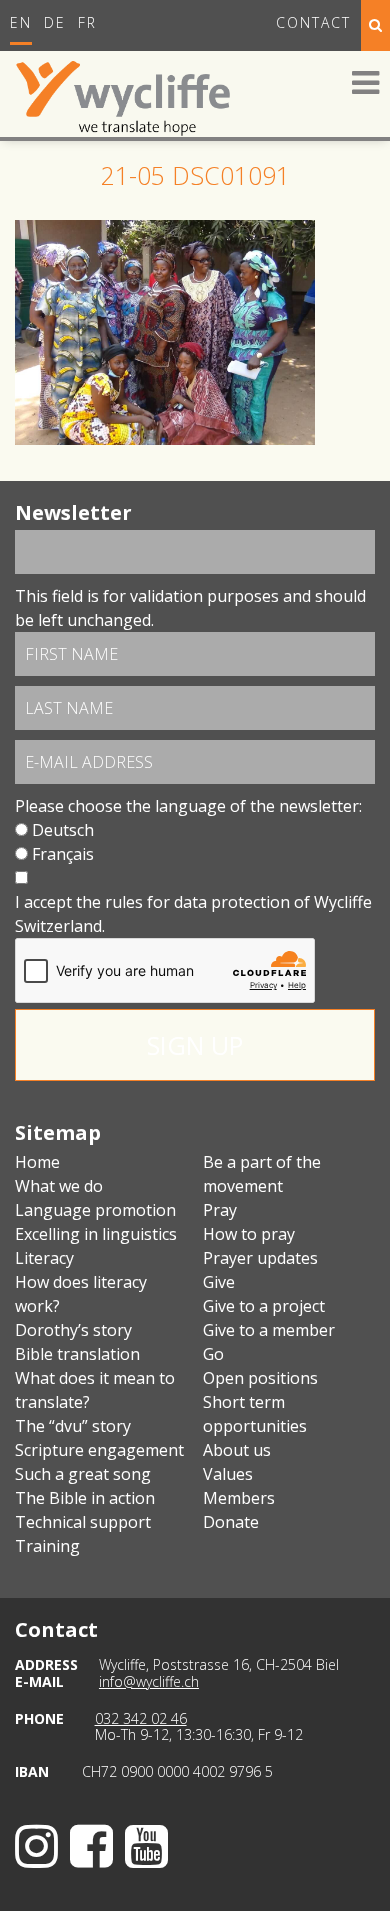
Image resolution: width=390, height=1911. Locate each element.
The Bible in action (85, 1498)
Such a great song (83, 1474)
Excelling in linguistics (96, 1234)
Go (213, 1354)
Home (37, 1162)
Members (239, 1498)
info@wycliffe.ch (149, 1681)
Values (228, 1474)
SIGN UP (195, 1045)
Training (47, 1546)
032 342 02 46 (141, 1718)
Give (219, 1282)
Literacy (44, 1258)
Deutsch (63, 830)
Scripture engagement (99, 1450)
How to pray (249, 1234)
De (55, 22)
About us (237, 1450)
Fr (87, 22)
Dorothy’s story (73, 1330)
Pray (220, 1210)
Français (63, 854)
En (21, 22)
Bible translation (77, 1354)
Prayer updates (260, 1258)
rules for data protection (197, 902)
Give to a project (264, 1306)
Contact (313, 22)
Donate (231, 1522)
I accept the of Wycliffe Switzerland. (193, 914)
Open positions (260, 1378)
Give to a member (269, 1330)
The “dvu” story (73, 1426)
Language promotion (95, 1210)
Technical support (83, 1522)
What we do (59, 1186)
